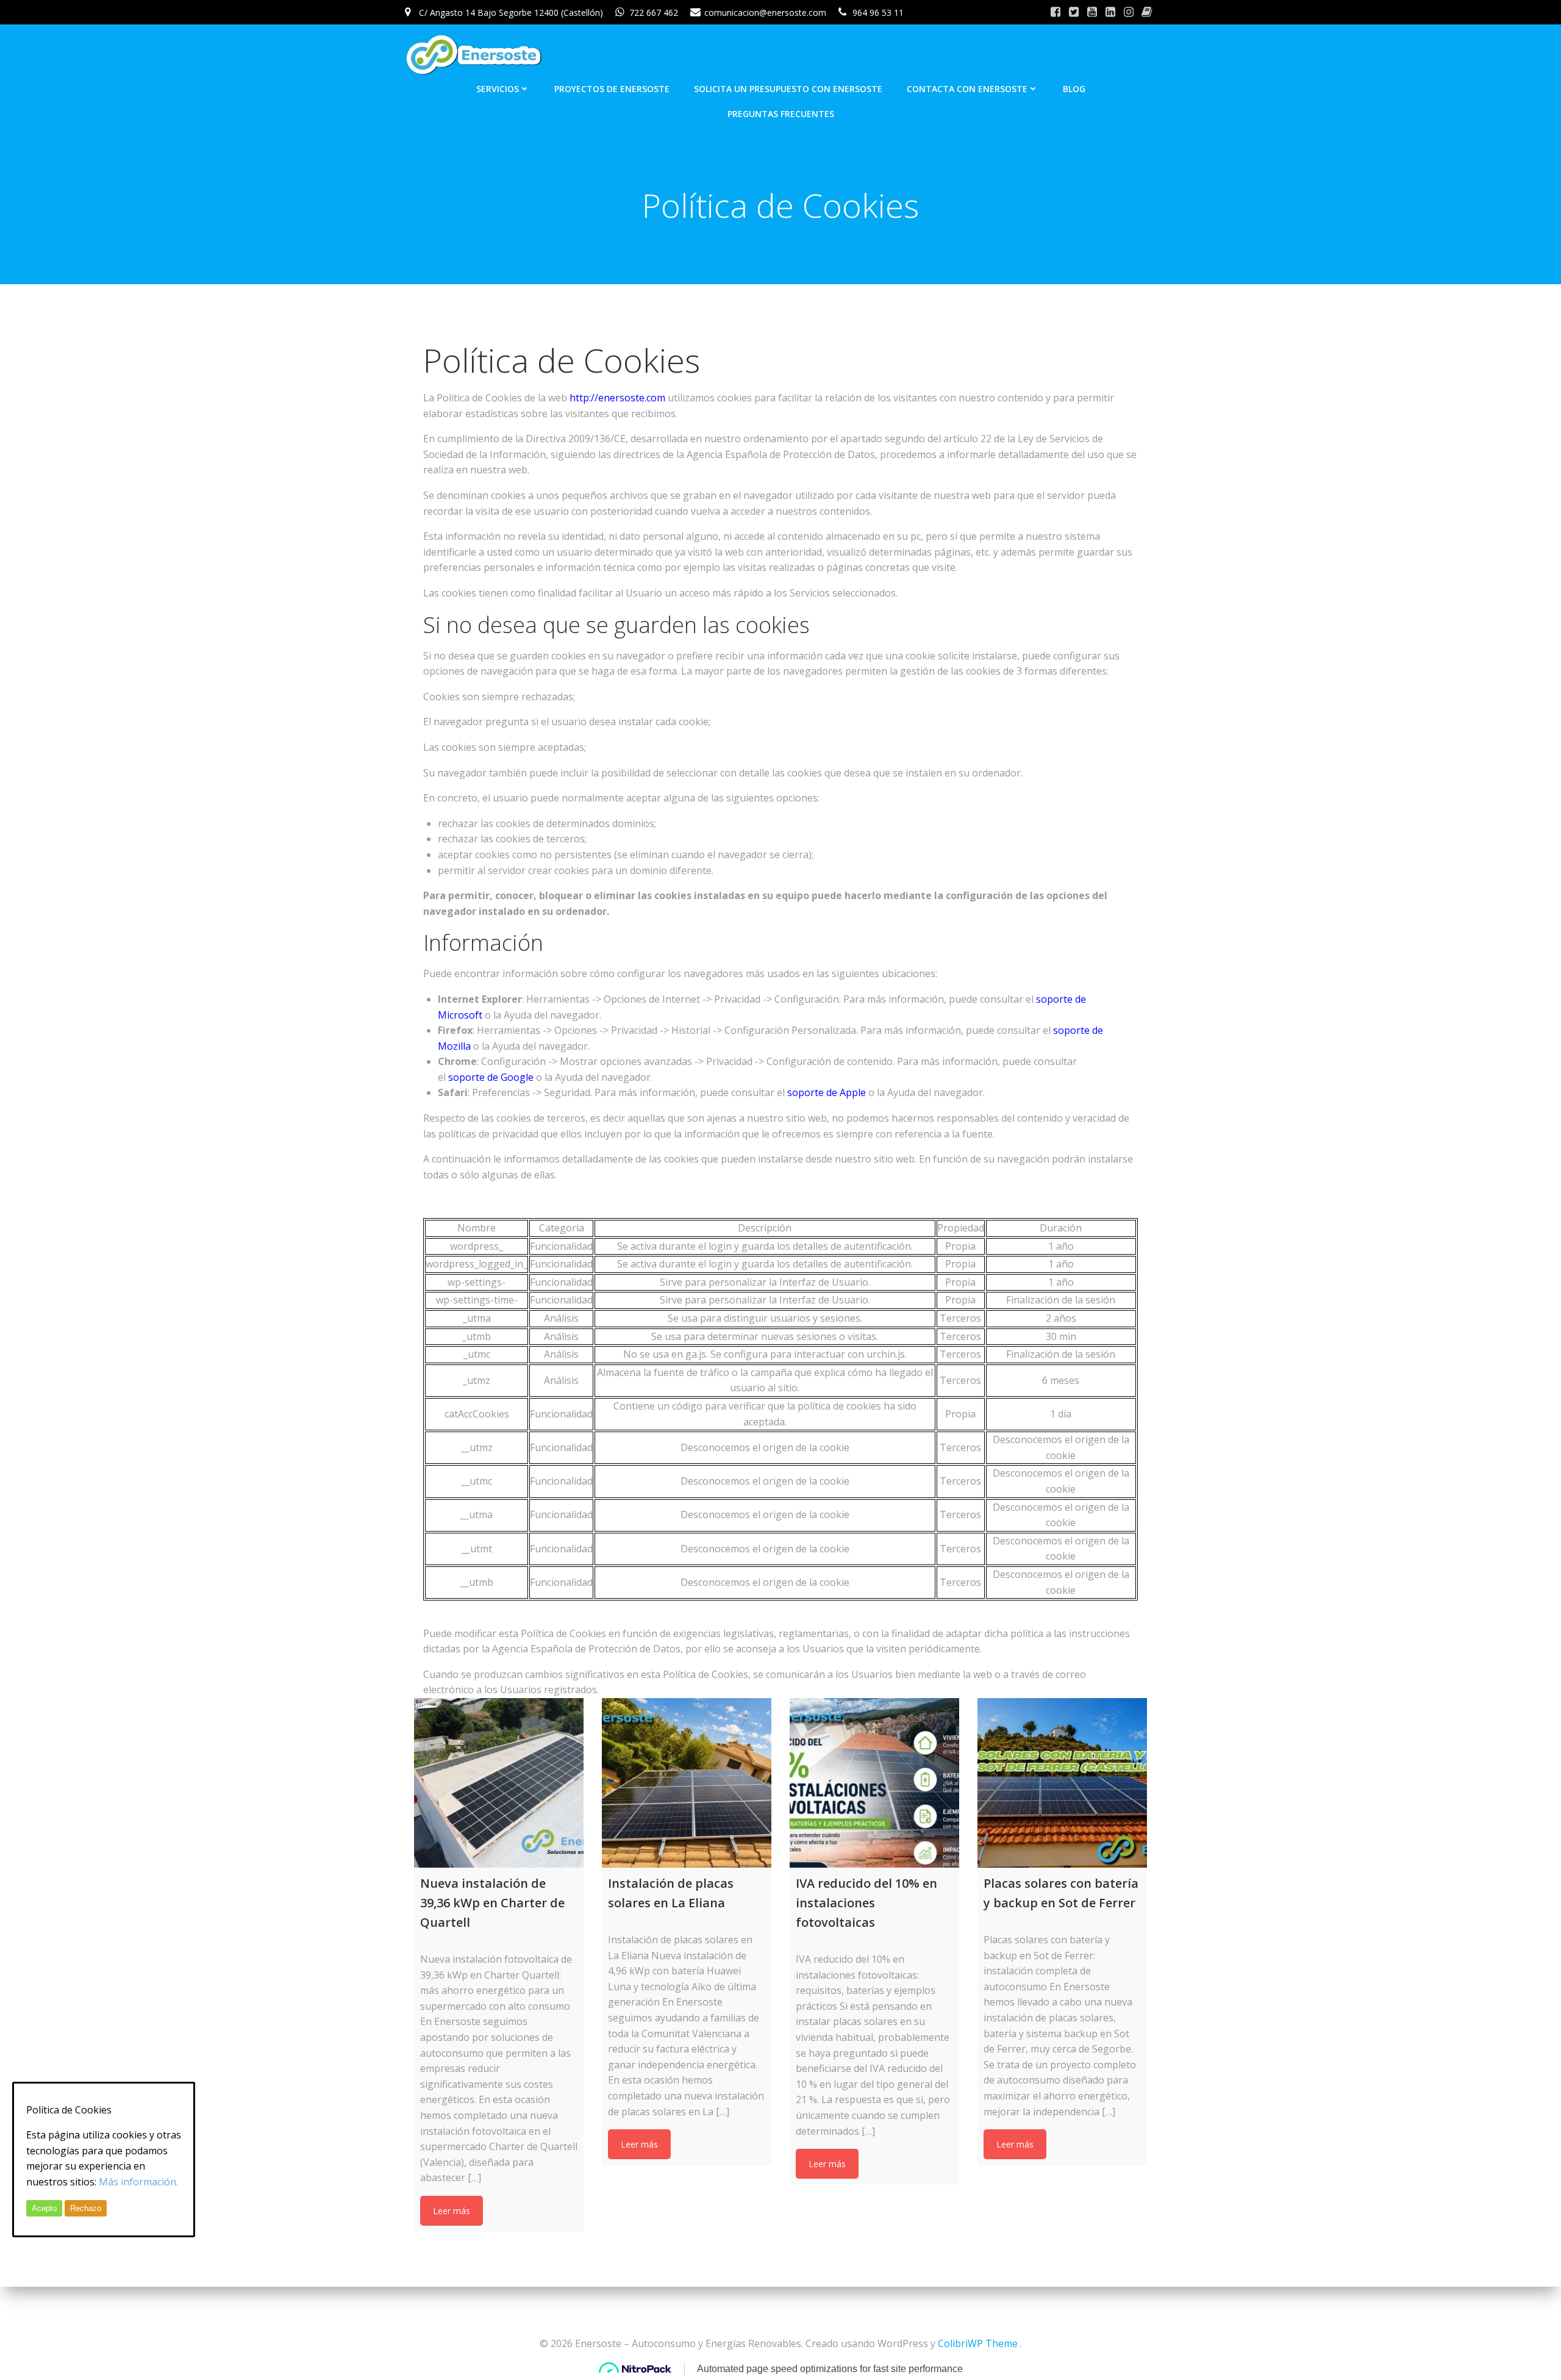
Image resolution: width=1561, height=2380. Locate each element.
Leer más (452, 2211)
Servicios (498, 89)
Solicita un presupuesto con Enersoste (788, 89)
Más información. (138, 2182)
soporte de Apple (827, 1092)
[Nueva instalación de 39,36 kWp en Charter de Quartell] (499, 1783)
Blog (1074, 89)
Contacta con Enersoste (967, 89)
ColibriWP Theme (978, 2343)
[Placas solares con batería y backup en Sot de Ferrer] (1062, 1783)
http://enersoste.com (617, 398)
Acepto (44, 2208)
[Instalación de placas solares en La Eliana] (687, 1783)
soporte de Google (491, 1077)
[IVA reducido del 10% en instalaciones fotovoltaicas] (874, 1783)
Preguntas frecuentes (781, 114)
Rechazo (86, 2208)
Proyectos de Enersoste (612, 89)
